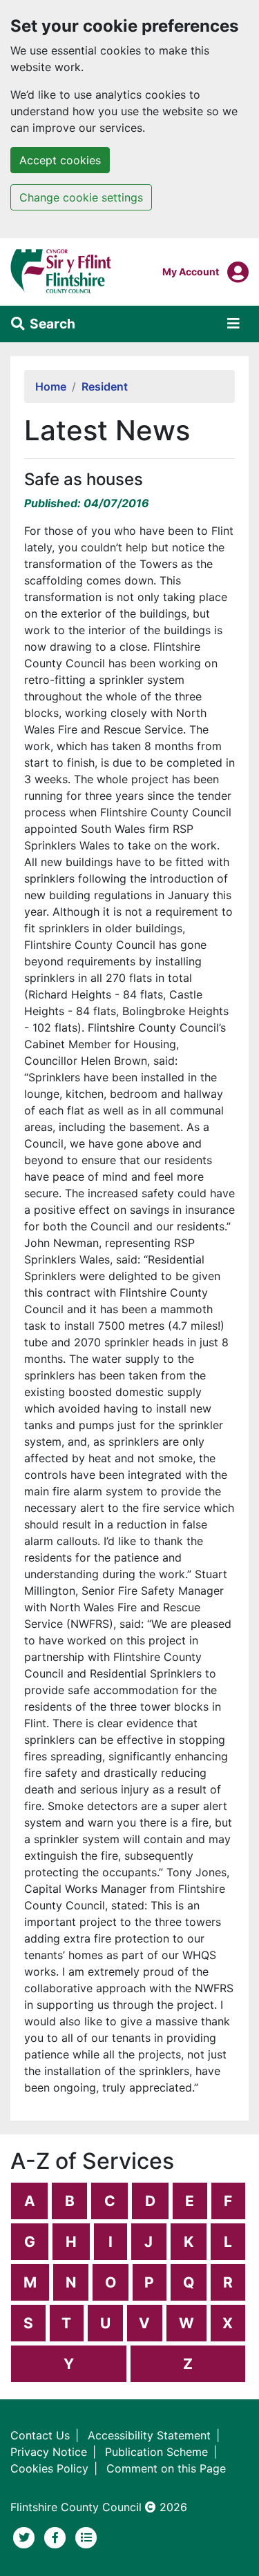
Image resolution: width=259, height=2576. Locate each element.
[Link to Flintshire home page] (61, 271)
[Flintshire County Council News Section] (86, 2536)
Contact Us (40, 2435)
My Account (191, 271)
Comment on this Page (166, 2468)
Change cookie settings (81, 197)
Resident (105, 386)
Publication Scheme (156, 2452)
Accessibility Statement (149, 2435)
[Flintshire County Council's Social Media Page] (57, 2536)
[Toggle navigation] (233, 324)
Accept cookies (60, 160)
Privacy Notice (49, 2452)
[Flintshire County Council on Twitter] (26, 2536)
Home (51, 386)
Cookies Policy (49, 2468)
